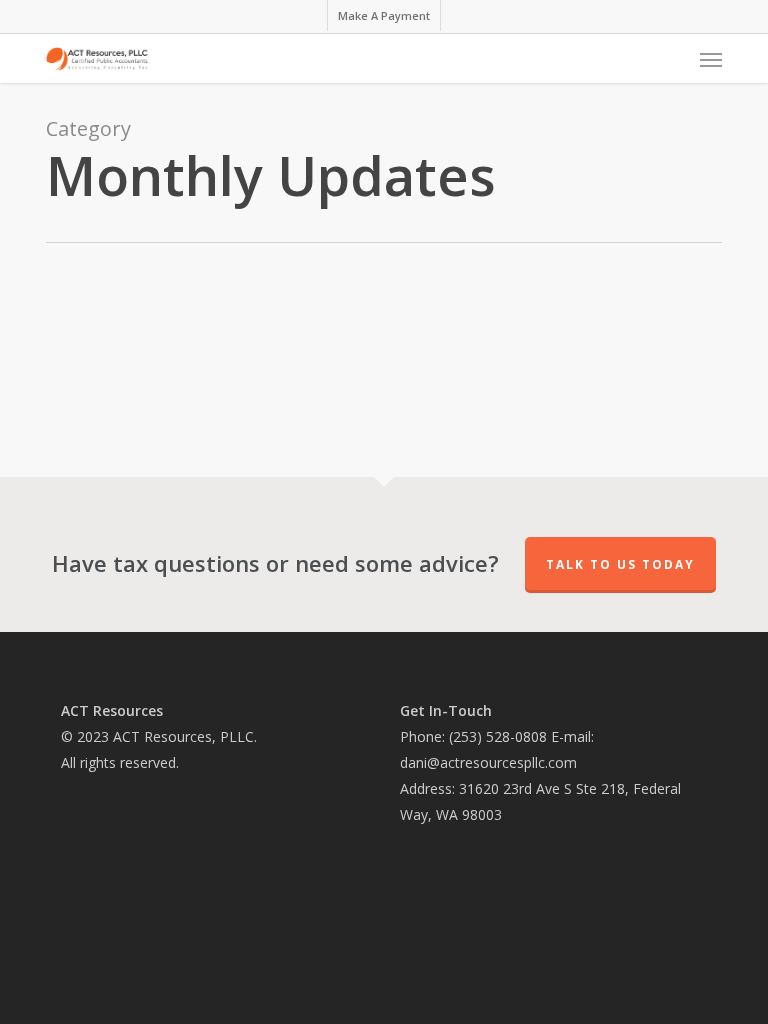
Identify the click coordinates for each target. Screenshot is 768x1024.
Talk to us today (620, 564)
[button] (711, 59)
